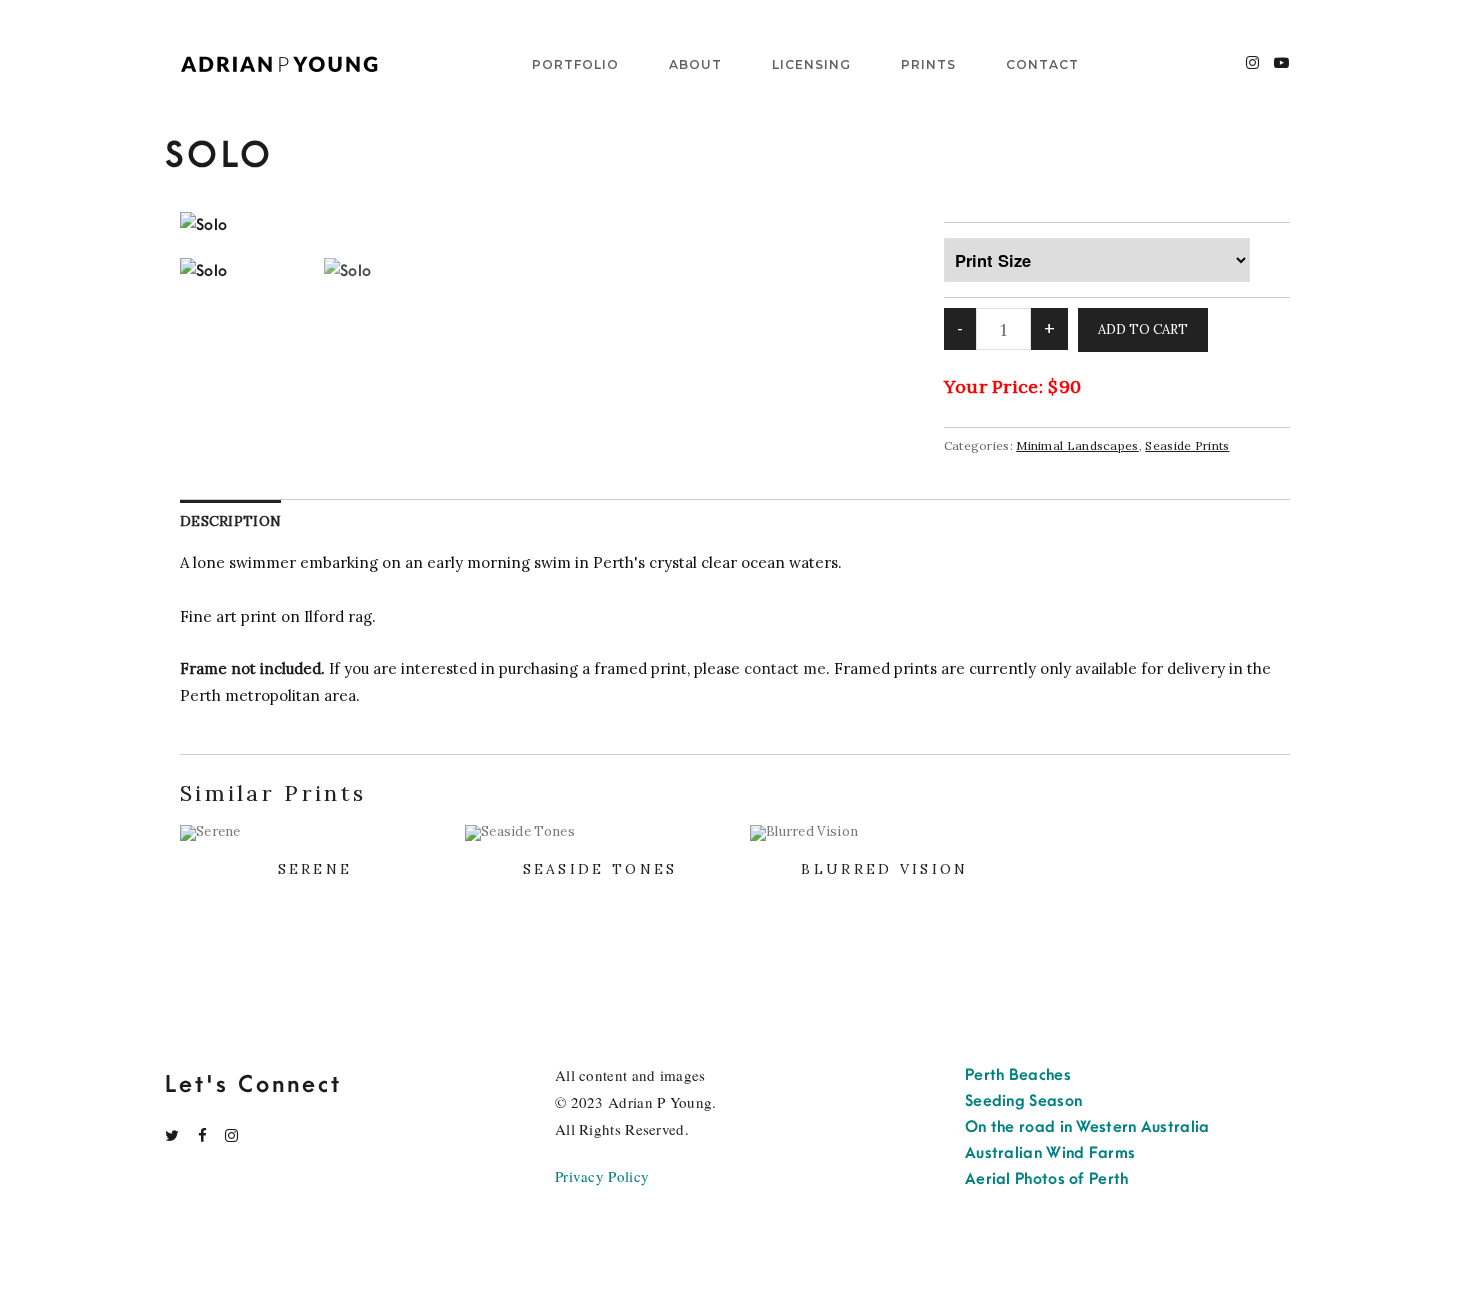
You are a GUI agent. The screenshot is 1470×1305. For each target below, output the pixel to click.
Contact (1042, 64)
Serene (315, 869)
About (695, 64)
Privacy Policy (602, 1176)
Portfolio (575, 64)
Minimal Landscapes (1077, 445)
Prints (928, 64)
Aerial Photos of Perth (1047, 1179)
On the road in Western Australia (1087, 1127)
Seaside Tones (600, 869)
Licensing (811, 64)
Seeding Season (1023, 1101)
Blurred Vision (884, 869)
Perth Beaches (1018, 1075)
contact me (785, 668)
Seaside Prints (1187, 445)
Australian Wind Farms (1050, 1153)
